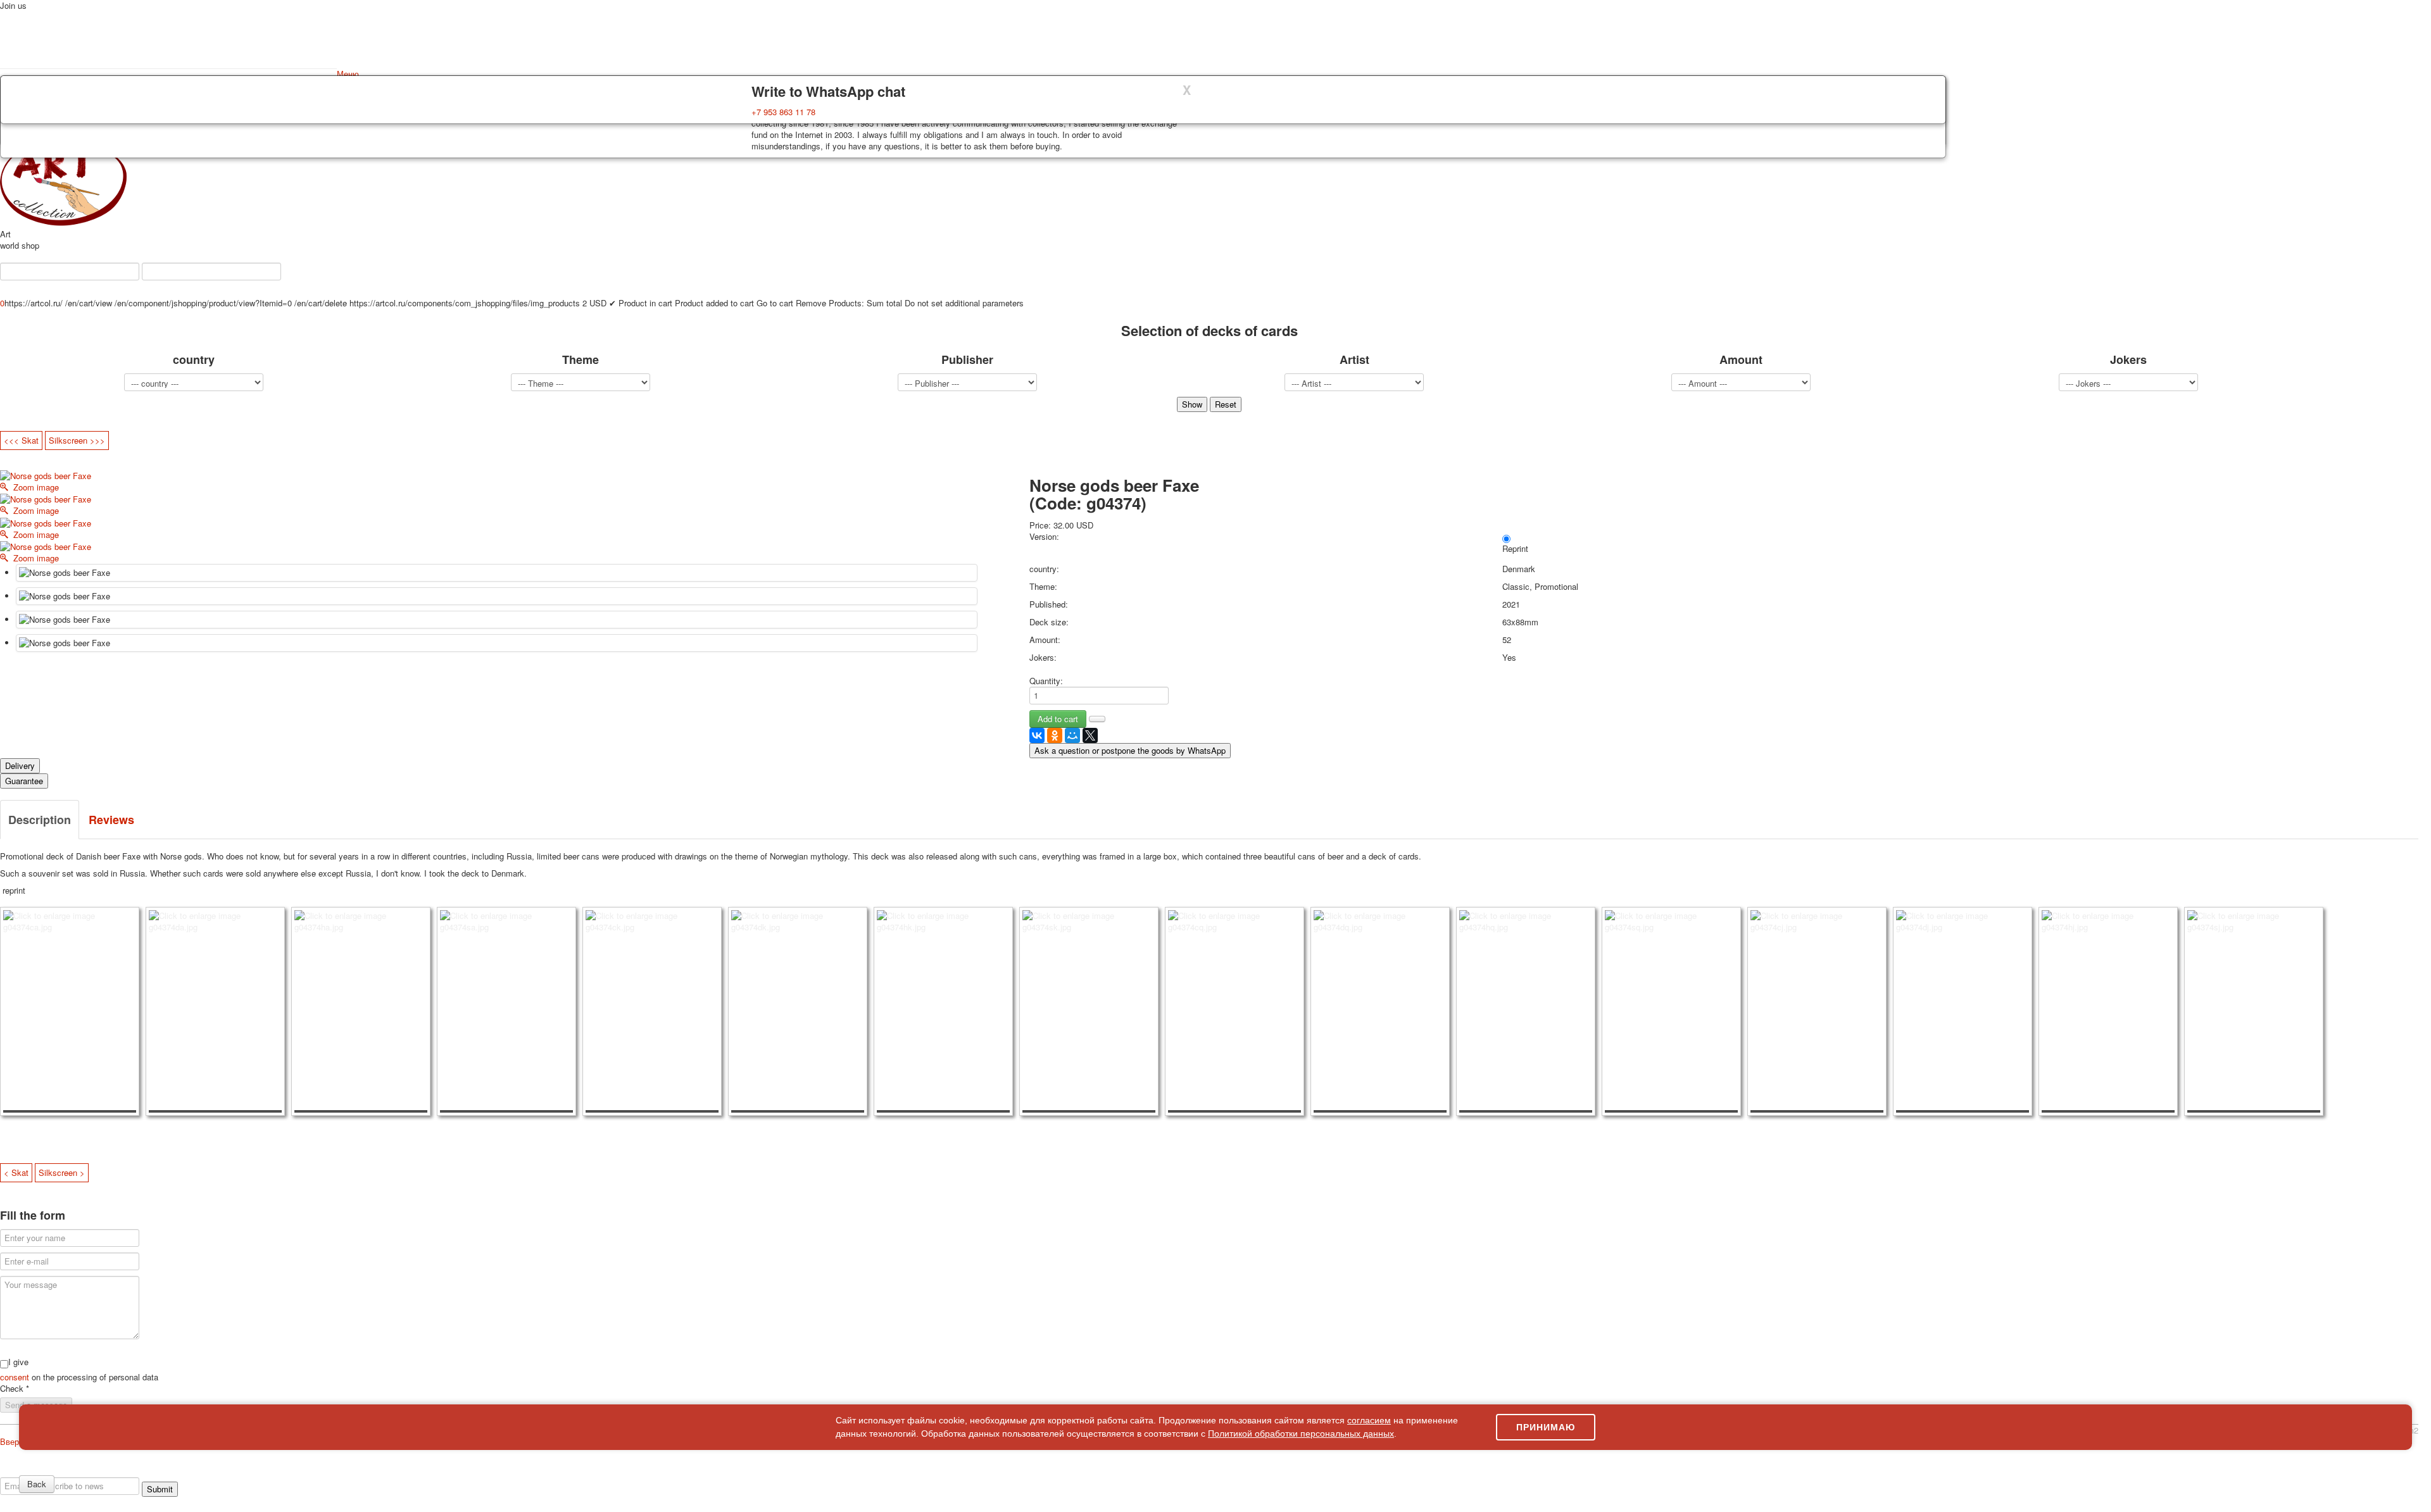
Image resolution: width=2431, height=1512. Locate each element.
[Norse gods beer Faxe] (497, 573)
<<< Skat (21, 440)
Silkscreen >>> (77, 440)
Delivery (20, 765)
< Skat (16, 1172)
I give (18, 1362)
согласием (1369, 1420)
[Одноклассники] (1055, 735)
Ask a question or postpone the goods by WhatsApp (1130, 750)
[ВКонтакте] (1037, 735)
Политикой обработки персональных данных (1301, 1434)
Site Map (2311, 1471)
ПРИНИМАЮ (1546, 1427)
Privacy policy (60, 1471)
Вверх (12, 1441)
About (20, 1471)
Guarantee (24, 781)
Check (15, 1389)
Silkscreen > (62, 1172)
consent (16, 1377)
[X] (1090, 735)
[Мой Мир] (1072, 735)
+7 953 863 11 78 (783, 112)
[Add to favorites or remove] (1097, 719)
